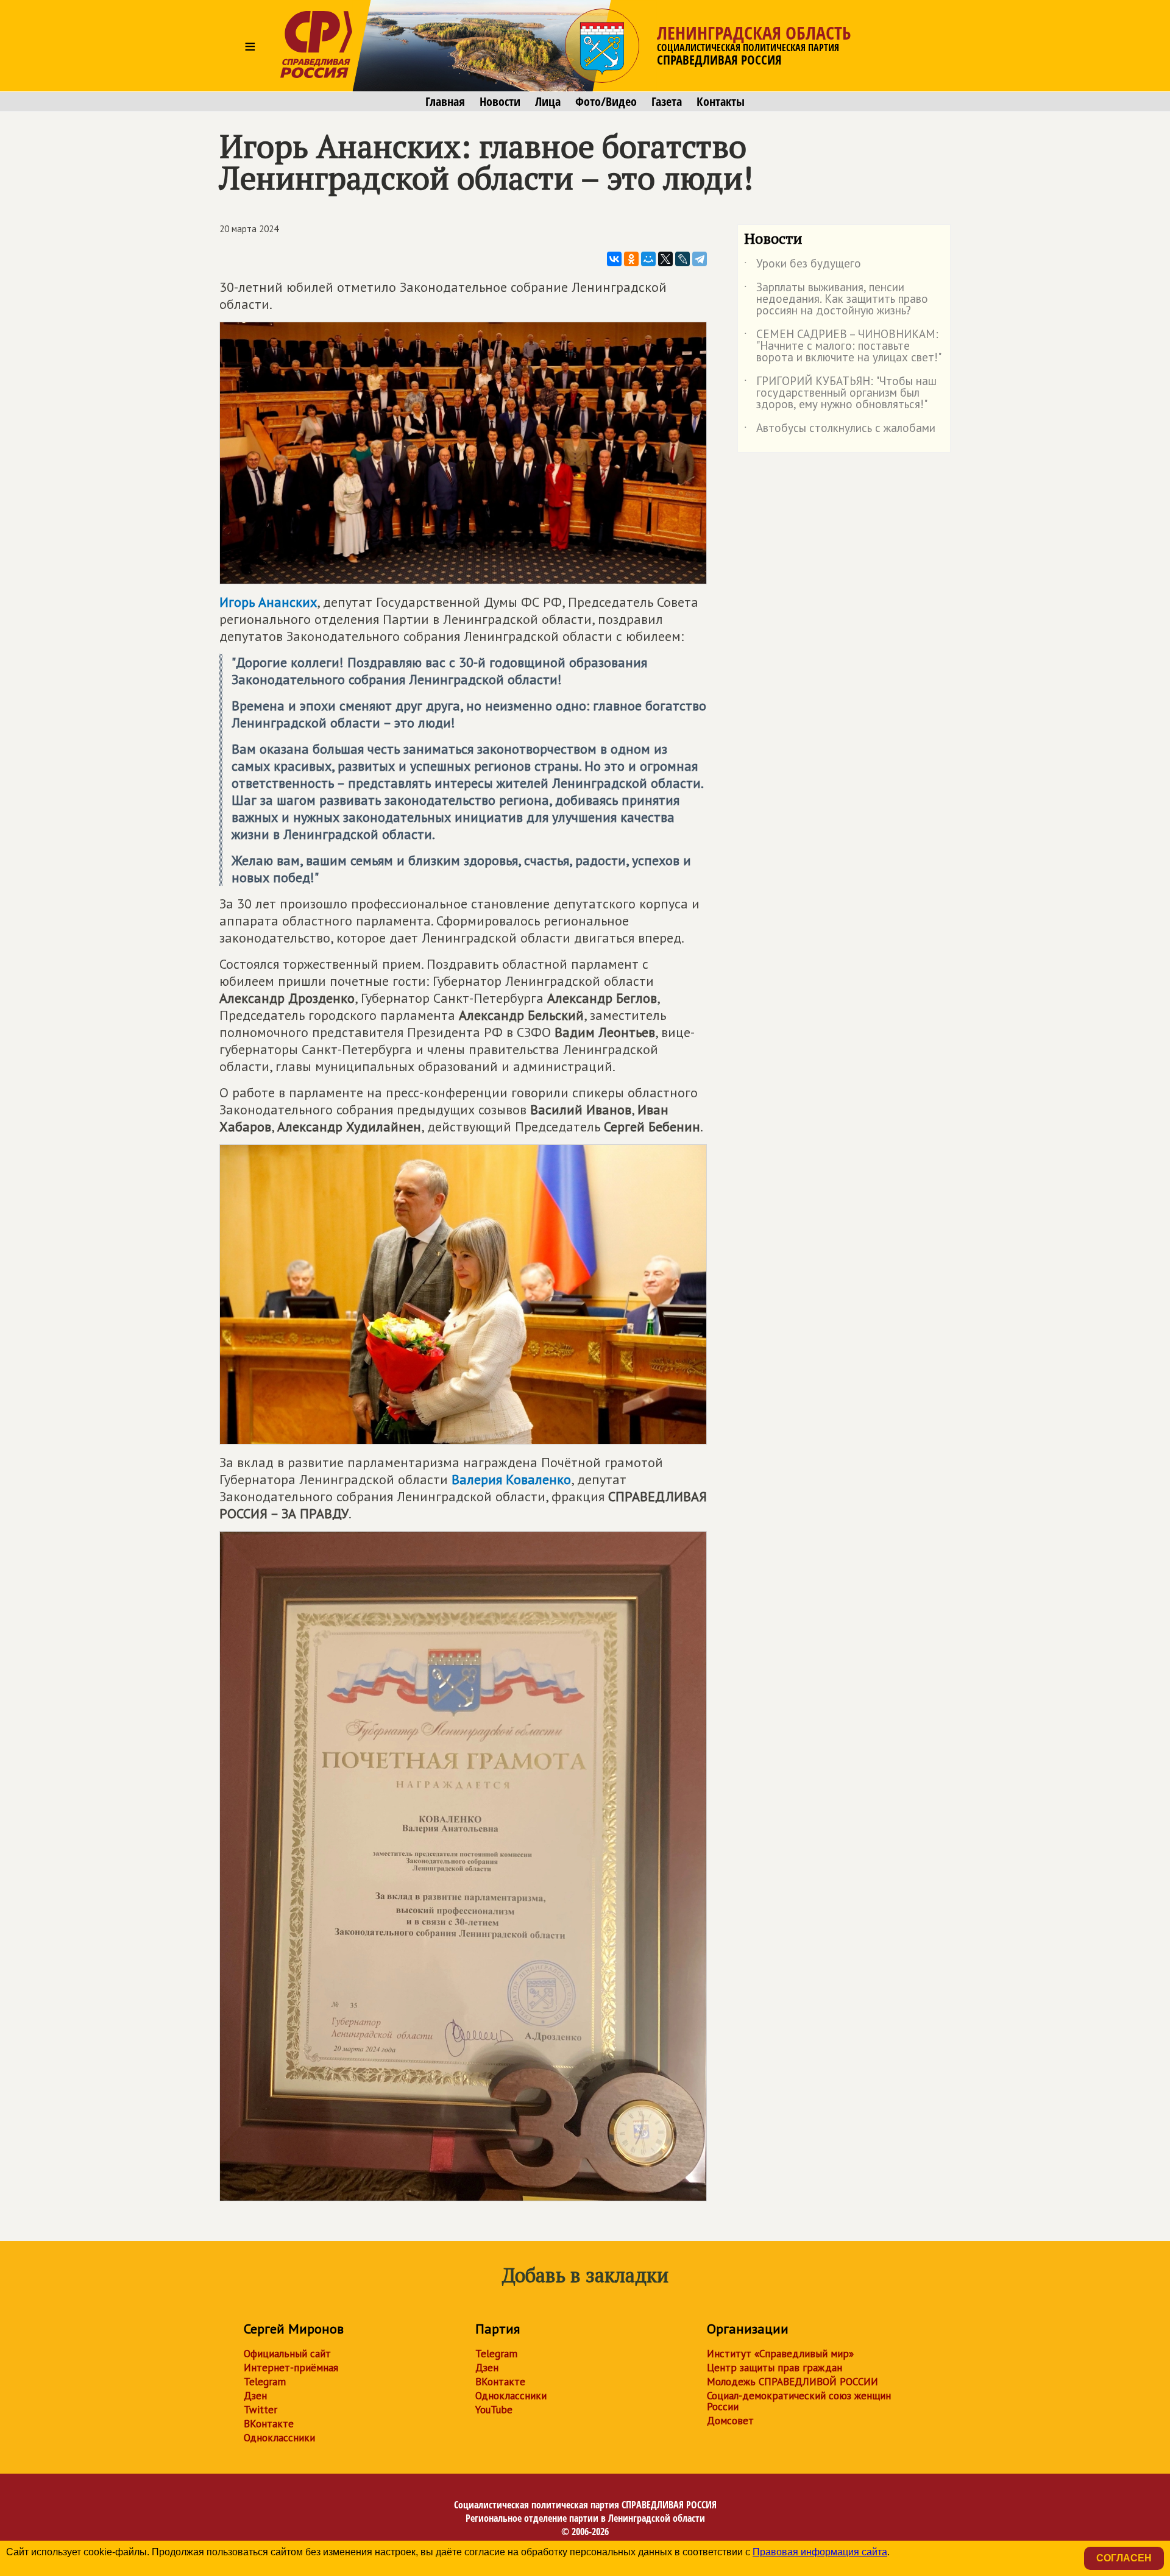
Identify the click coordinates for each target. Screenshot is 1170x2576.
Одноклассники (279, 2438)
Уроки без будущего (803, 266)
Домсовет (730, 2421)
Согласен (1124, 2558)
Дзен (255, 2396)
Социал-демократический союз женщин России (799, 2401)
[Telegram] (700, 259)
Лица (548, 102)
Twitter (261, 2410)
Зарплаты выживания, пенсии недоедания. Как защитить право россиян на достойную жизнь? (836, 299)
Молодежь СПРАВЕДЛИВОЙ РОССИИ (792, 2382)
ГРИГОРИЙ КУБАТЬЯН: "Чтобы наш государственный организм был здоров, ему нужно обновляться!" (840, 393)
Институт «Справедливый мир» (780, 2354)
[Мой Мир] (648, 259)
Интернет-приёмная (291, 2368)
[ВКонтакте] (614, 259)
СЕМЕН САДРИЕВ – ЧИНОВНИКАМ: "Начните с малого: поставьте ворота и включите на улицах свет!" (843, 346)
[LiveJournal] (682, 259)
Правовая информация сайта (820, 2552)
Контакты (721, 102)
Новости (500, 102)
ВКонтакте (269, 2424)
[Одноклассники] (631, 259)
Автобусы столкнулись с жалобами (840, 430)
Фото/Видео (606, 102)
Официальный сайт (287, 2354)
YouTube (494, 2410)
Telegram (265, 2382)
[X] (665, 259)
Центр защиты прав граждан (775, 2368)
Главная (445, 102)
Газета (667, 102)
